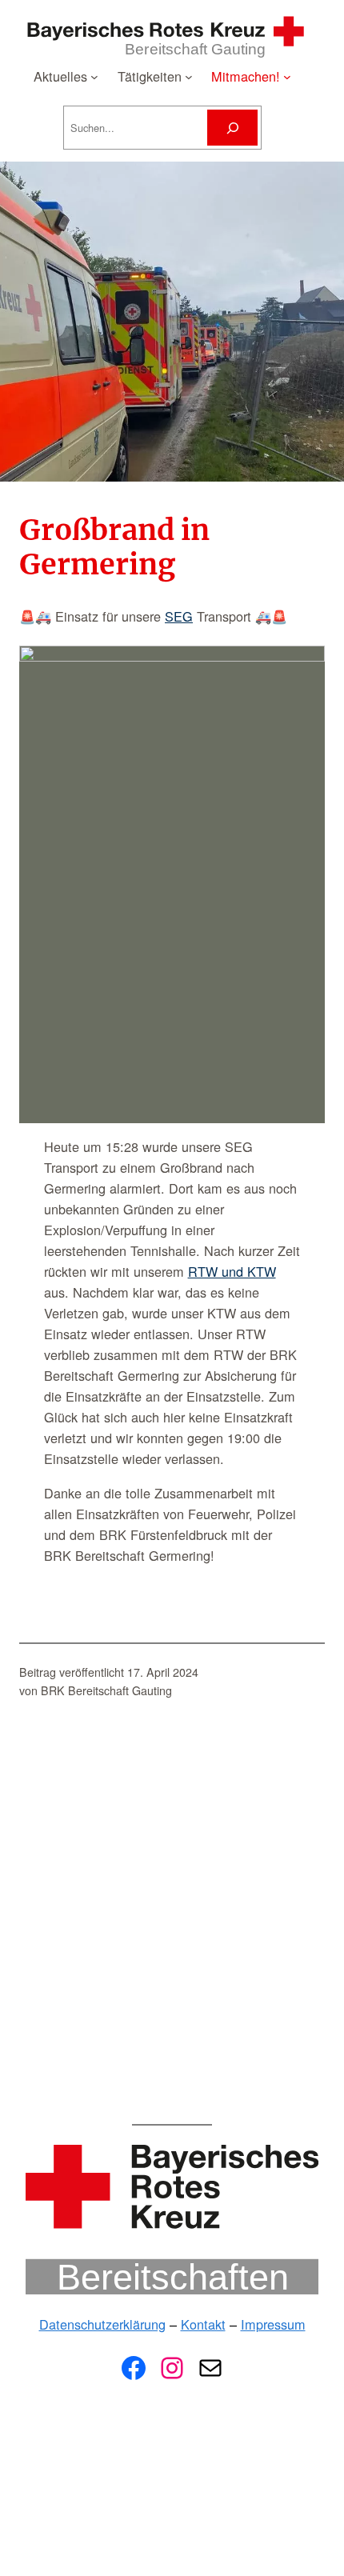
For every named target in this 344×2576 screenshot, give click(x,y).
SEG (179, 616)
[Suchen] (232, 128)
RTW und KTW (232, 1271)
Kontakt (203, 2324)
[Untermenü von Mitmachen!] (287, 76)
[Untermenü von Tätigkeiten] (189, 76)
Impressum (273, 2324)
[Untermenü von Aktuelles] (94, 76)
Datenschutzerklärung (102, 2324)
